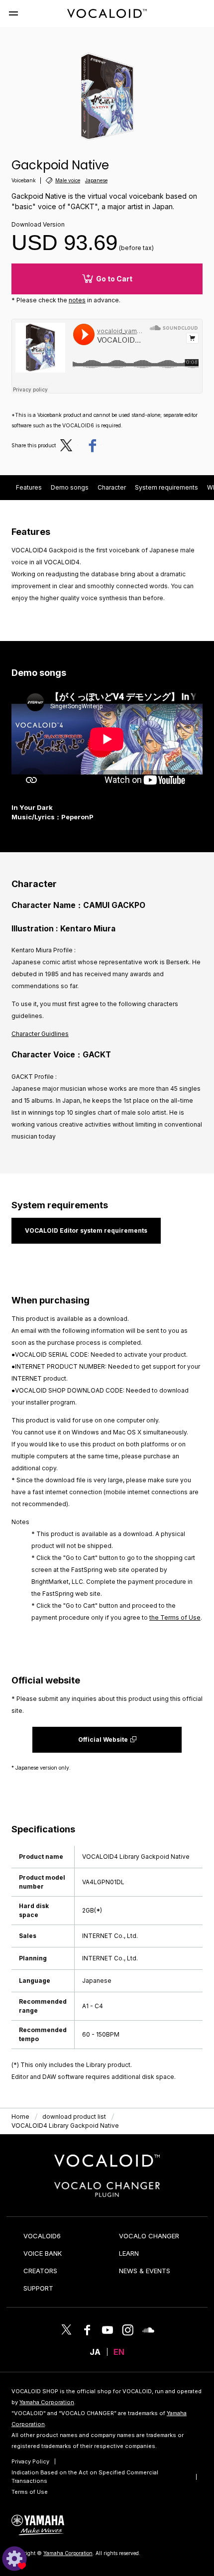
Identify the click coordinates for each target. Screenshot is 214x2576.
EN (119, 2352)
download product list (74, 2117)
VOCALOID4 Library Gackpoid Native (65, 2125)
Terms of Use (30, 2492)
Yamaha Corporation (47, 2402)
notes (77, 300)
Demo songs (70, 487)
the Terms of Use (175, 1617)
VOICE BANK (43, 2253)
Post (69, 445)
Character (112, 487)
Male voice (68, 180)
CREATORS (40, 2271)
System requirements (166, 487)
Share (92, 445)
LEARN (129, 2253)
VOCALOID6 (42, 2236)
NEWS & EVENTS (145, 2271)
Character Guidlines (40, 1034)
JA (95, 2352)
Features (29, 487)
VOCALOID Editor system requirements (86, 1230)
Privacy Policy (30, 2461)
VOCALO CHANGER (149, 2236)
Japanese (96, 180)
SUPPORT (38, 2288)
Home (20, 2117)
